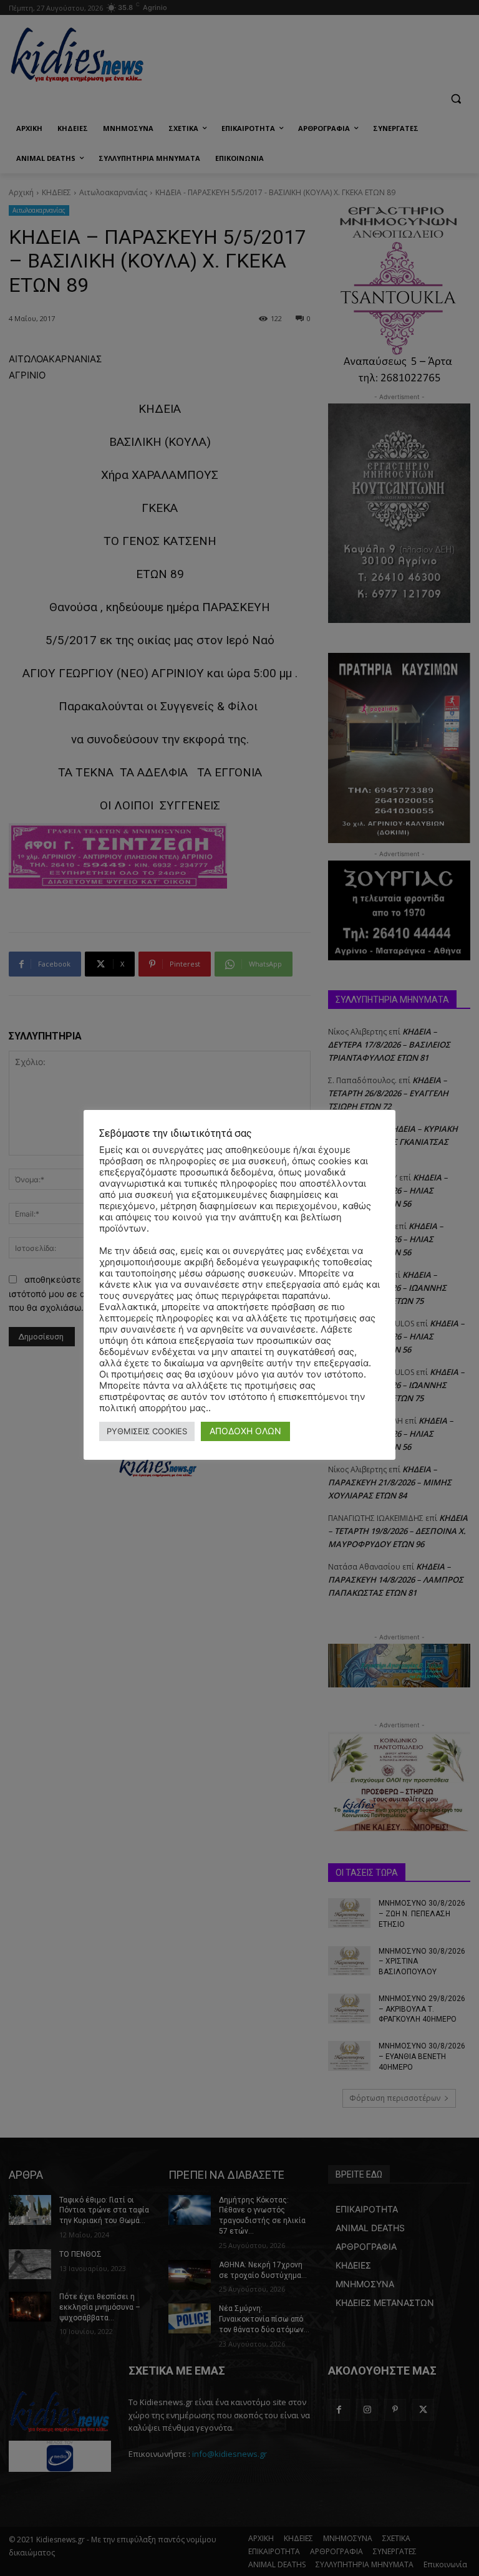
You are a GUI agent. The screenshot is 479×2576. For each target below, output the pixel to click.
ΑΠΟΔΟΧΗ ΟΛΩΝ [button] (245, 1431)
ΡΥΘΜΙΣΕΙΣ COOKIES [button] (147, 1431)
